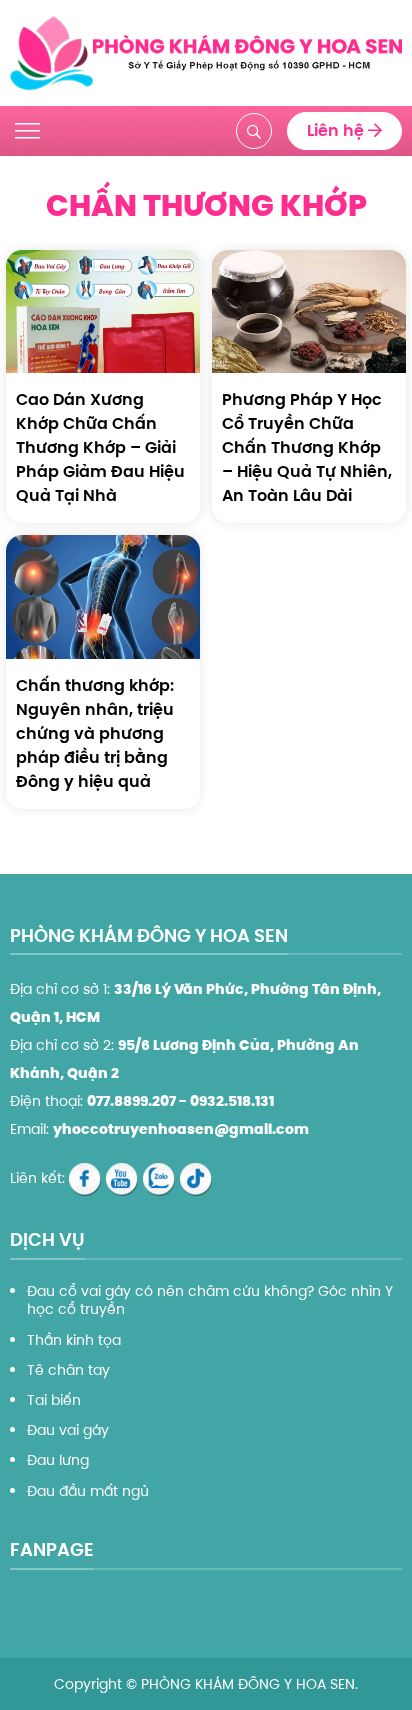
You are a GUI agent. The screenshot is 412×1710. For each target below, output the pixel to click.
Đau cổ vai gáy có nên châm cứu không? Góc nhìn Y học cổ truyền (210, 1300)
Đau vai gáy (68, 1430)
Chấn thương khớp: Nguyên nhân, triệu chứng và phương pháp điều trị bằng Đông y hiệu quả (95, 733)
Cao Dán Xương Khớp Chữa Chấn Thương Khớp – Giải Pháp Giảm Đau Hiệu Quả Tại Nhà (100, 447)
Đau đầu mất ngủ (88, 1491)
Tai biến (54, 1400)
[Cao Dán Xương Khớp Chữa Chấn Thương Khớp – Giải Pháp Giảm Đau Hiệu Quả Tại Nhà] (103, 311)
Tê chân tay (68, 1370)
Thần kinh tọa (74, 1340)
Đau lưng (58, 1460)
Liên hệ (337, 130)
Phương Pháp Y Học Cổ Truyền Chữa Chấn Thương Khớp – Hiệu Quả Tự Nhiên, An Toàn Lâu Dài (307, 447)
